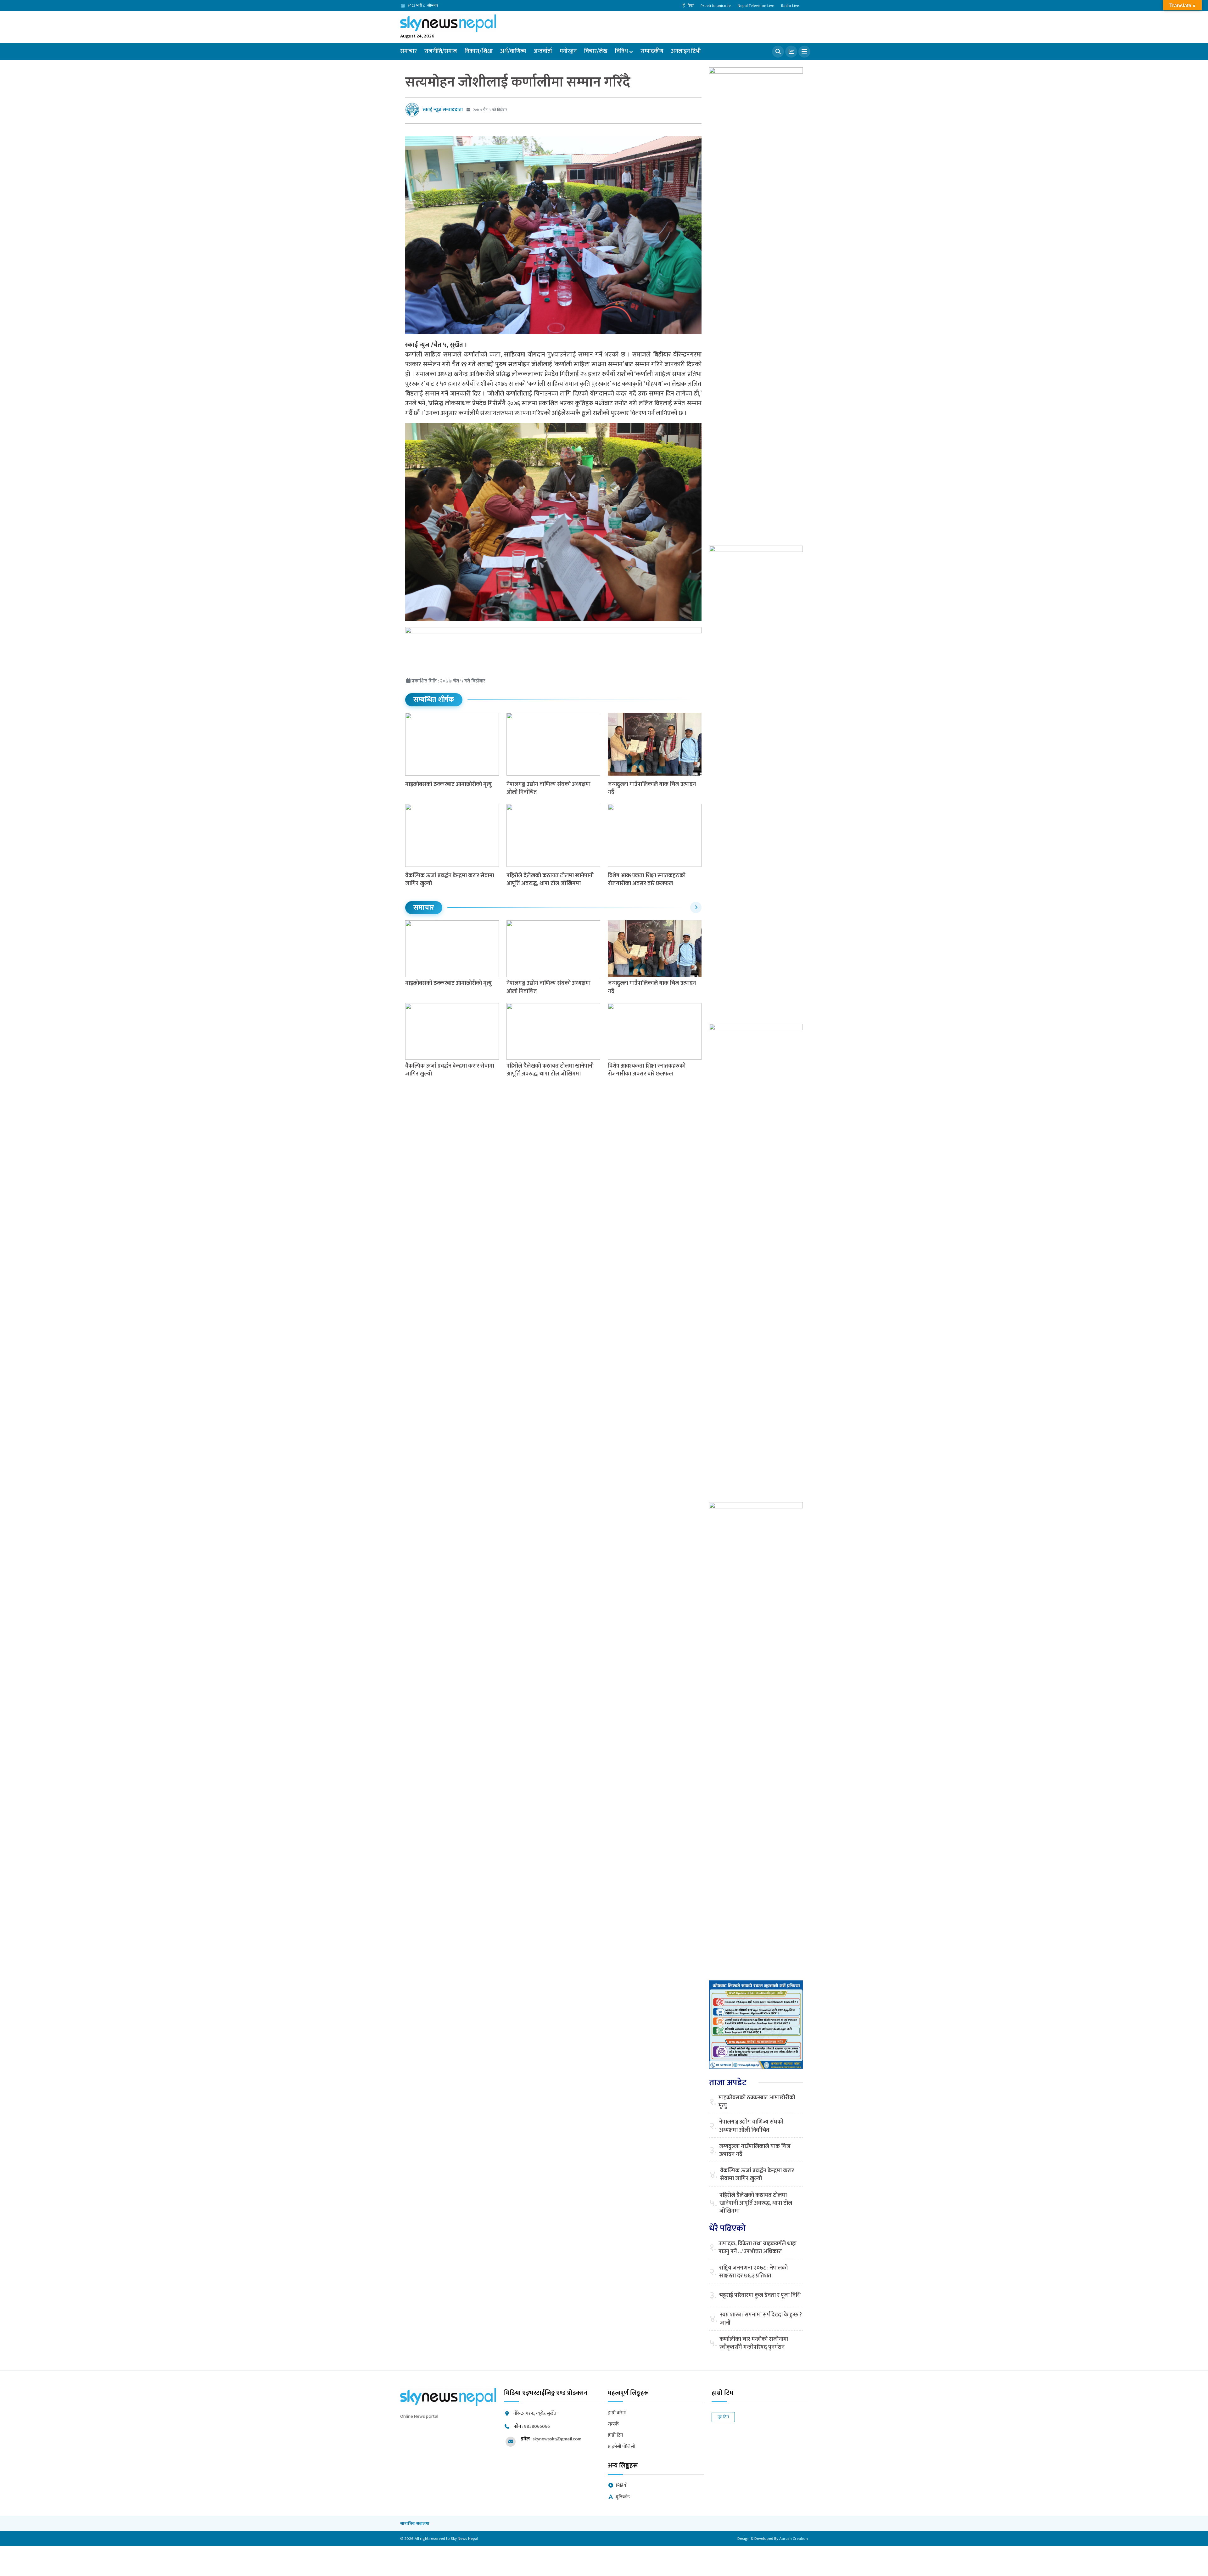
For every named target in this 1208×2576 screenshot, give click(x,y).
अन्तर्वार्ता (543, 51)
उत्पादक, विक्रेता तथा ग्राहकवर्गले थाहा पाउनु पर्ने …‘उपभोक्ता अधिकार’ (758, 2248)
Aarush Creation (794, 2539)
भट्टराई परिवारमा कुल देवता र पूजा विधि (760, 2295)
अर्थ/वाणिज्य (513, 51)
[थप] (804, 52)
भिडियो (622, 2486)
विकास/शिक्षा (479, 51)
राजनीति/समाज (441, 51)
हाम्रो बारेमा (617, 2413)
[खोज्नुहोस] (778, 52)
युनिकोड (623, 2497)
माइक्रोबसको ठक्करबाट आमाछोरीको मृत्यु (448, 784)
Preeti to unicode (716, 6)
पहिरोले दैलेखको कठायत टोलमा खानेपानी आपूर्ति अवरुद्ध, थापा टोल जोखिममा (550, 880)
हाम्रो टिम (615, 2436)
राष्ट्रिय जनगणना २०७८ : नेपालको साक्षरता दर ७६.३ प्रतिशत (753, 2272)
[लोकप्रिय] (791, 52)
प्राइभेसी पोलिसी (621, 2447)
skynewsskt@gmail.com (557, 2439)
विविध (621, 51)
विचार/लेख (596, 51)
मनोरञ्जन (568, 51)
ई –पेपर (688, 6)
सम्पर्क (613, 2424)
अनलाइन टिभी (686, 51)
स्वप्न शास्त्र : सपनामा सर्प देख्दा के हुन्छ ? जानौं (761, 2319)
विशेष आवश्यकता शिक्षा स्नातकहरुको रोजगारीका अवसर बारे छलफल (647, 880)
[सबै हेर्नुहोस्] (696, 907)
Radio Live (790, 6)
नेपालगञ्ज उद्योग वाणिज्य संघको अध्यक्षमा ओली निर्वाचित (548, 788)
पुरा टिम (723, 2417)
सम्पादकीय (652, 51)
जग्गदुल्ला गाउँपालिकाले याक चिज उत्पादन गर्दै (652, 788)
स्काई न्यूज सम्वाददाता (443, 110)
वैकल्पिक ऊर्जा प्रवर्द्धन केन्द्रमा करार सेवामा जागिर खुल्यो (450, 880)
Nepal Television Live (756, 6)
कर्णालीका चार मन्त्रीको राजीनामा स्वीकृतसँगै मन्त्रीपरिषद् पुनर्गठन (754, 2343)
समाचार (408, 51)
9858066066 (537, 2426)
